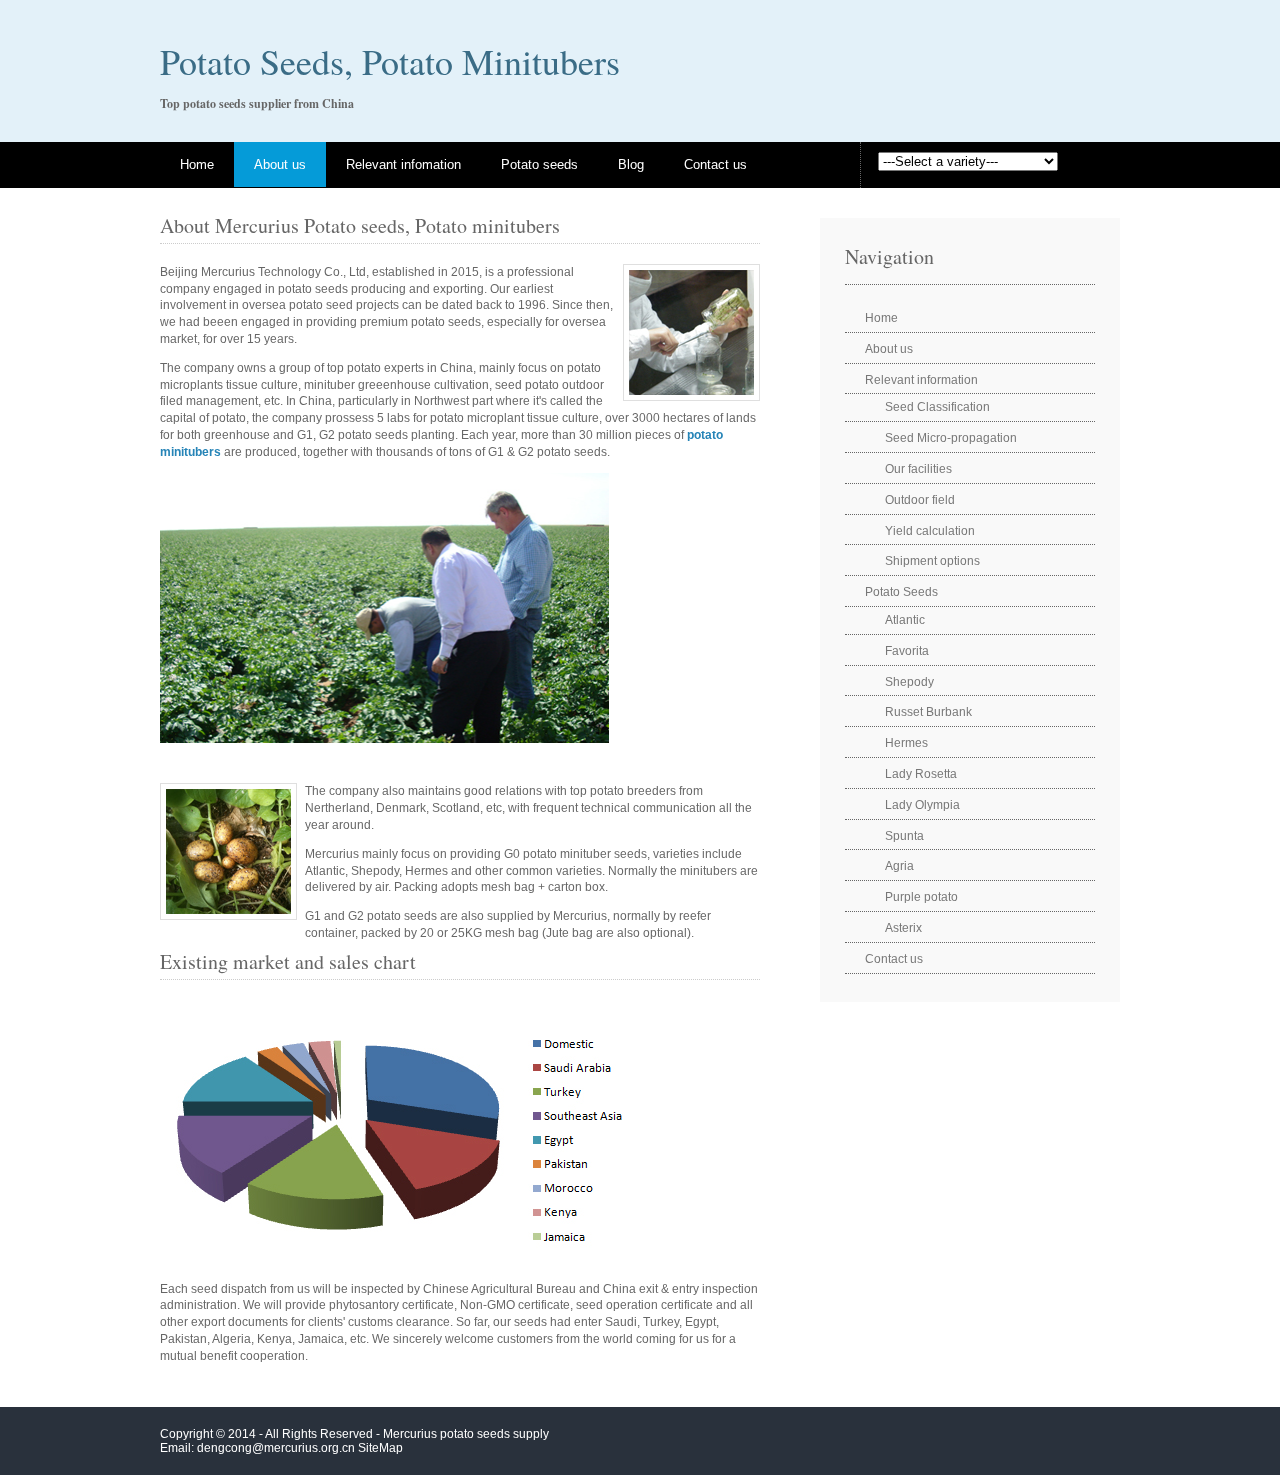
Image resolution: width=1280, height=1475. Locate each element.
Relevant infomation (403, 164)
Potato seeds (539, 164)
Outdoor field (920, 500)
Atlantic (905, 620)
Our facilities (918, 469)
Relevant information (921, 380)
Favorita (907, 651)
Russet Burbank (928, 712)
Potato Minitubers (491, 61)
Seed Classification (937, 407)
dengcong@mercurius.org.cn (276, 1448)
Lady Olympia (922, 805)
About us (280, 164)
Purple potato (921, 897)
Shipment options (932, 561)
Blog (631, 164)
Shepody (909, 682)
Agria (899, 866)
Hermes (906, 743)
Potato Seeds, (261, 61)
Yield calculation (930, 531)
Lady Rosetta (921, 774)
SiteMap (380, 1448)
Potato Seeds (901, 592)
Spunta (904, 836)
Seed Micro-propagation (951, 438)
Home (197, 164)
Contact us (715, 164)
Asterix (903, 928)
